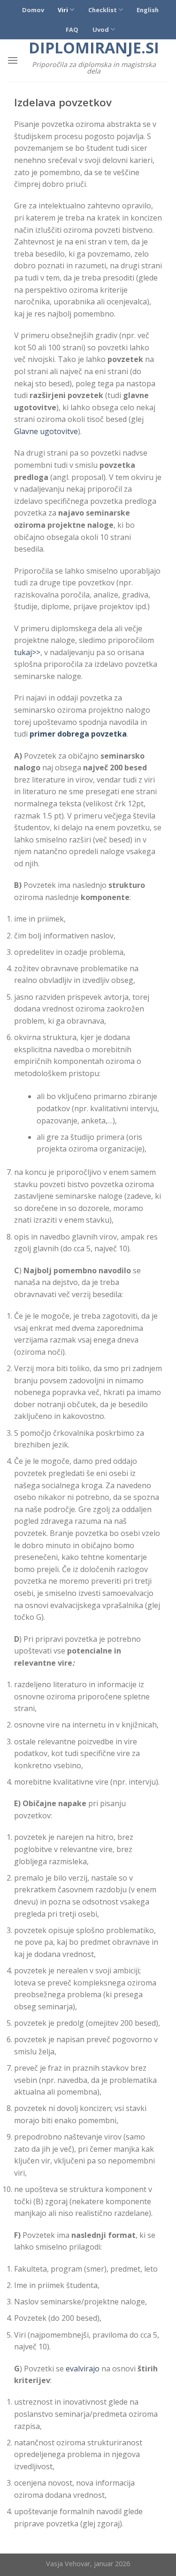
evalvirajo (84, 2369)
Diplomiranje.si (94, 48)
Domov (33, 10)
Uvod (101, 30)
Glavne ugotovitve (46, 431)
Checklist (103, 10)
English (148, 10)
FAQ (72, 30)
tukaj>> (27, 652)
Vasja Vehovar (68, 2564)
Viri (63, 10)
